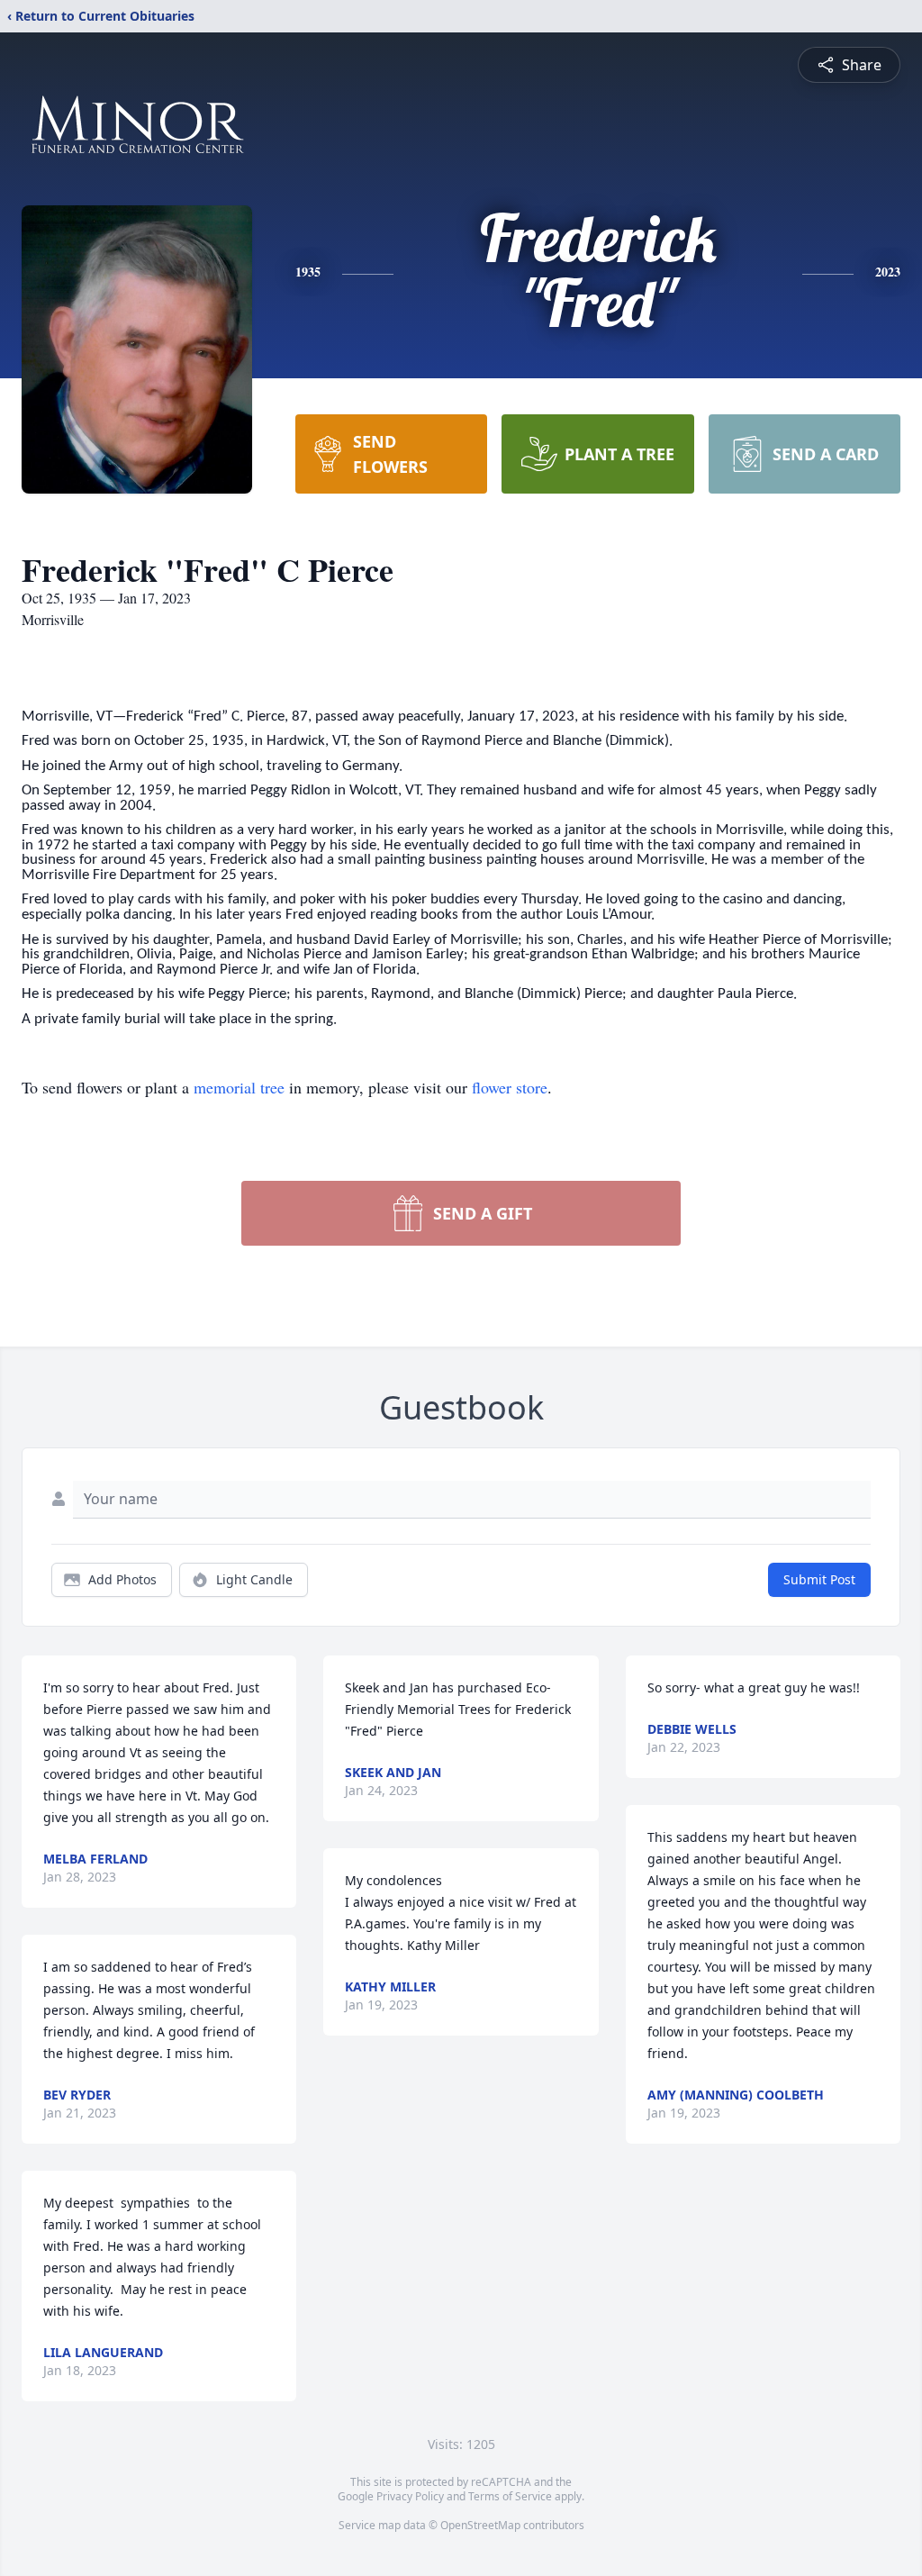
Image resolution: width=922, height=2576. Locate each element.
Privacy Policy (410, 2496)
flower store (510, 1087)
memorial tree (239, 1087)
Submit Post (819, 1579)
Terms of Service (510, 2496)
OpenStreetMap (480, 2525)
